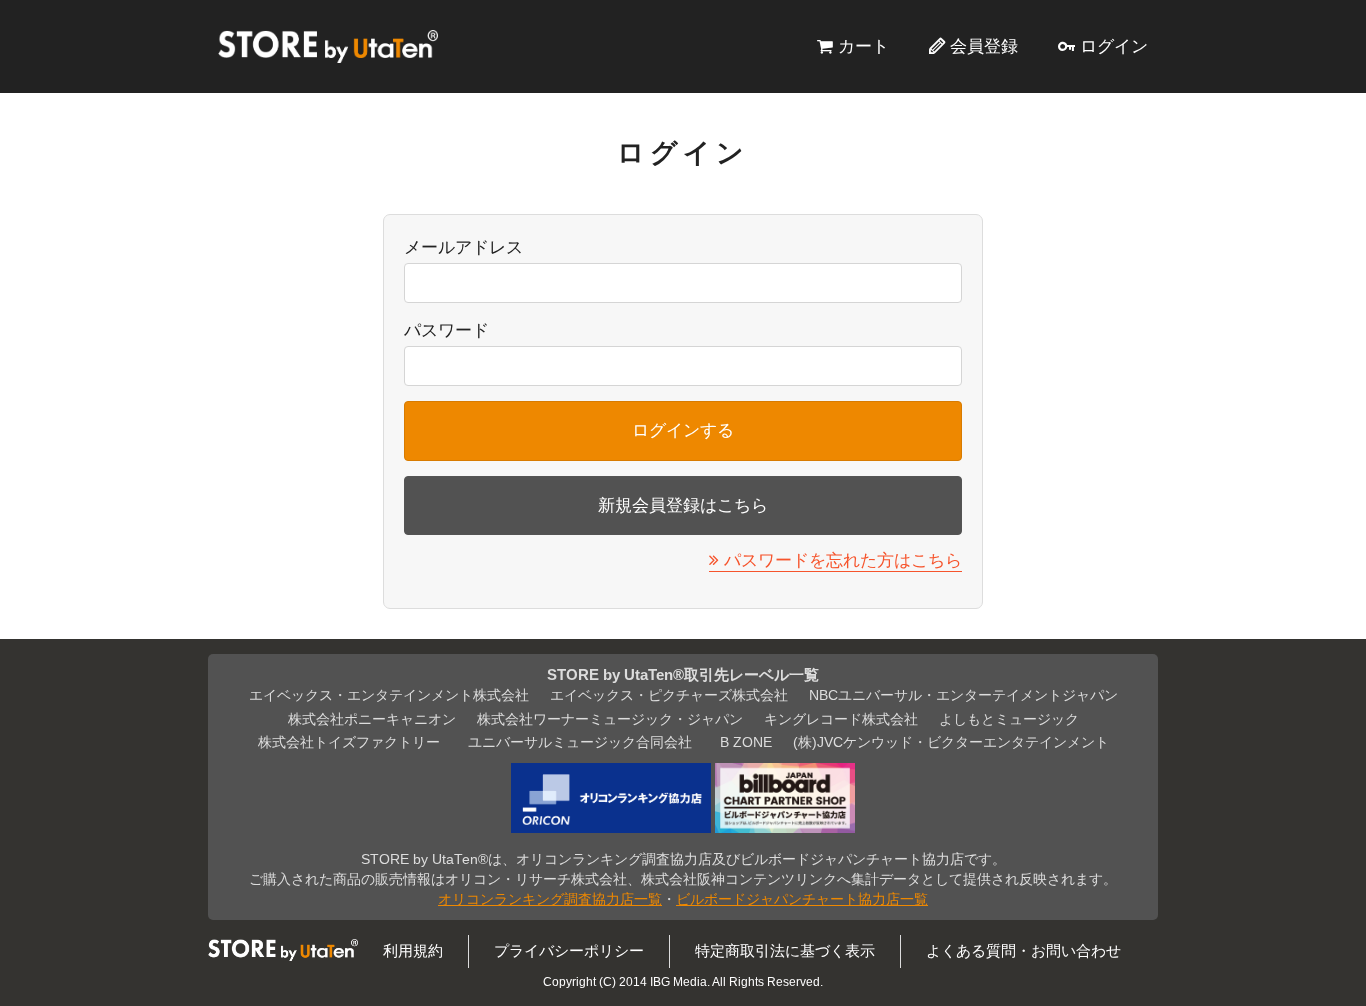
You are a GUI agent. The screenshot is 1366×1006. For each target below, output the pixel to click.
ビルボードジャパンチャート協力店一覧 (802, 899)
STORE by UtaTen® (328, 46)
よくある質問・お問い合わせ (1023, 950)
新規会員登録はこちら (683, 505)
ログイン (1114, 46)
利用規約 (413, 950)
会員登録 (984, 46)
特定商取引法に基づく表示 (785, 950)
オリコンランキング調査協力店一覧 (550, 899)
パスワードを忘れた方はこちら (843, 560)
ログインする (683, 430)
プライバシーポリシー (569, 950)
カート (863, 46)
